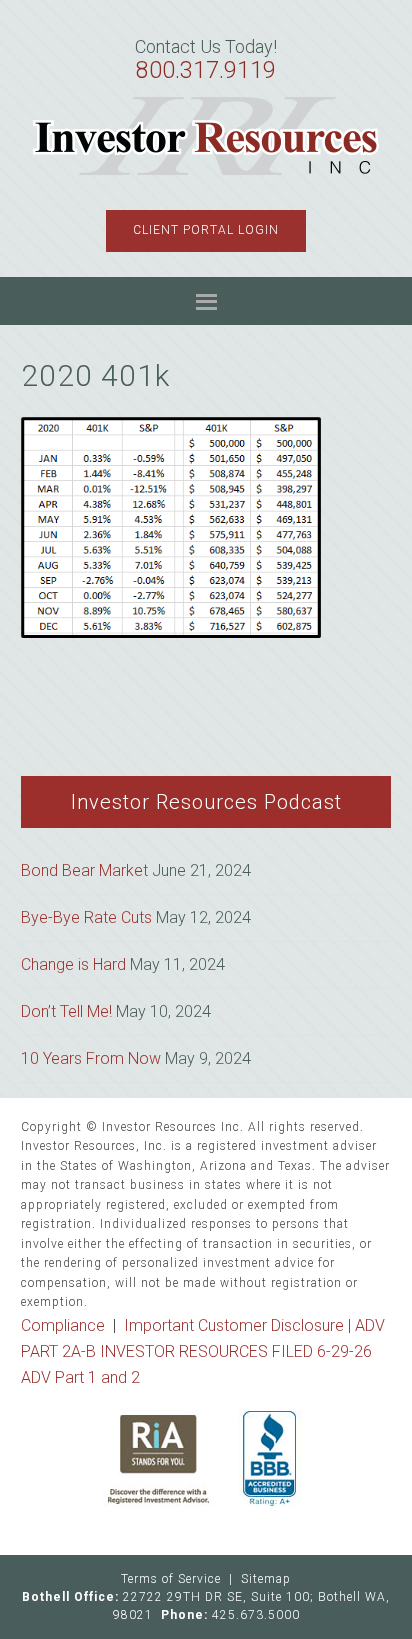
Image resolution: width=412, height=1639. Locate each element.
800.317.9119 (206, 70)
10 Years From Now (91, 1058)
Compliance (63, 1325)
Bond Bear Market (84, 870)
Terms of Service (171, 1579)
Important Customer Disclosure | (239, 1325)
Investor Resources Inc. (206, 137)
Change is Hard (73, 964)
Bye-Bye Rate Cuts (86, 917)
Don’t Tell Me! (66, 1011)
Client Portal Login (206, 230)
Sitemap (266, 1579)
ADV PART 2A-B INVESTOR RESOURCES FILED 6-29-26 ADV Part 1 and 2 (203, 1351)
